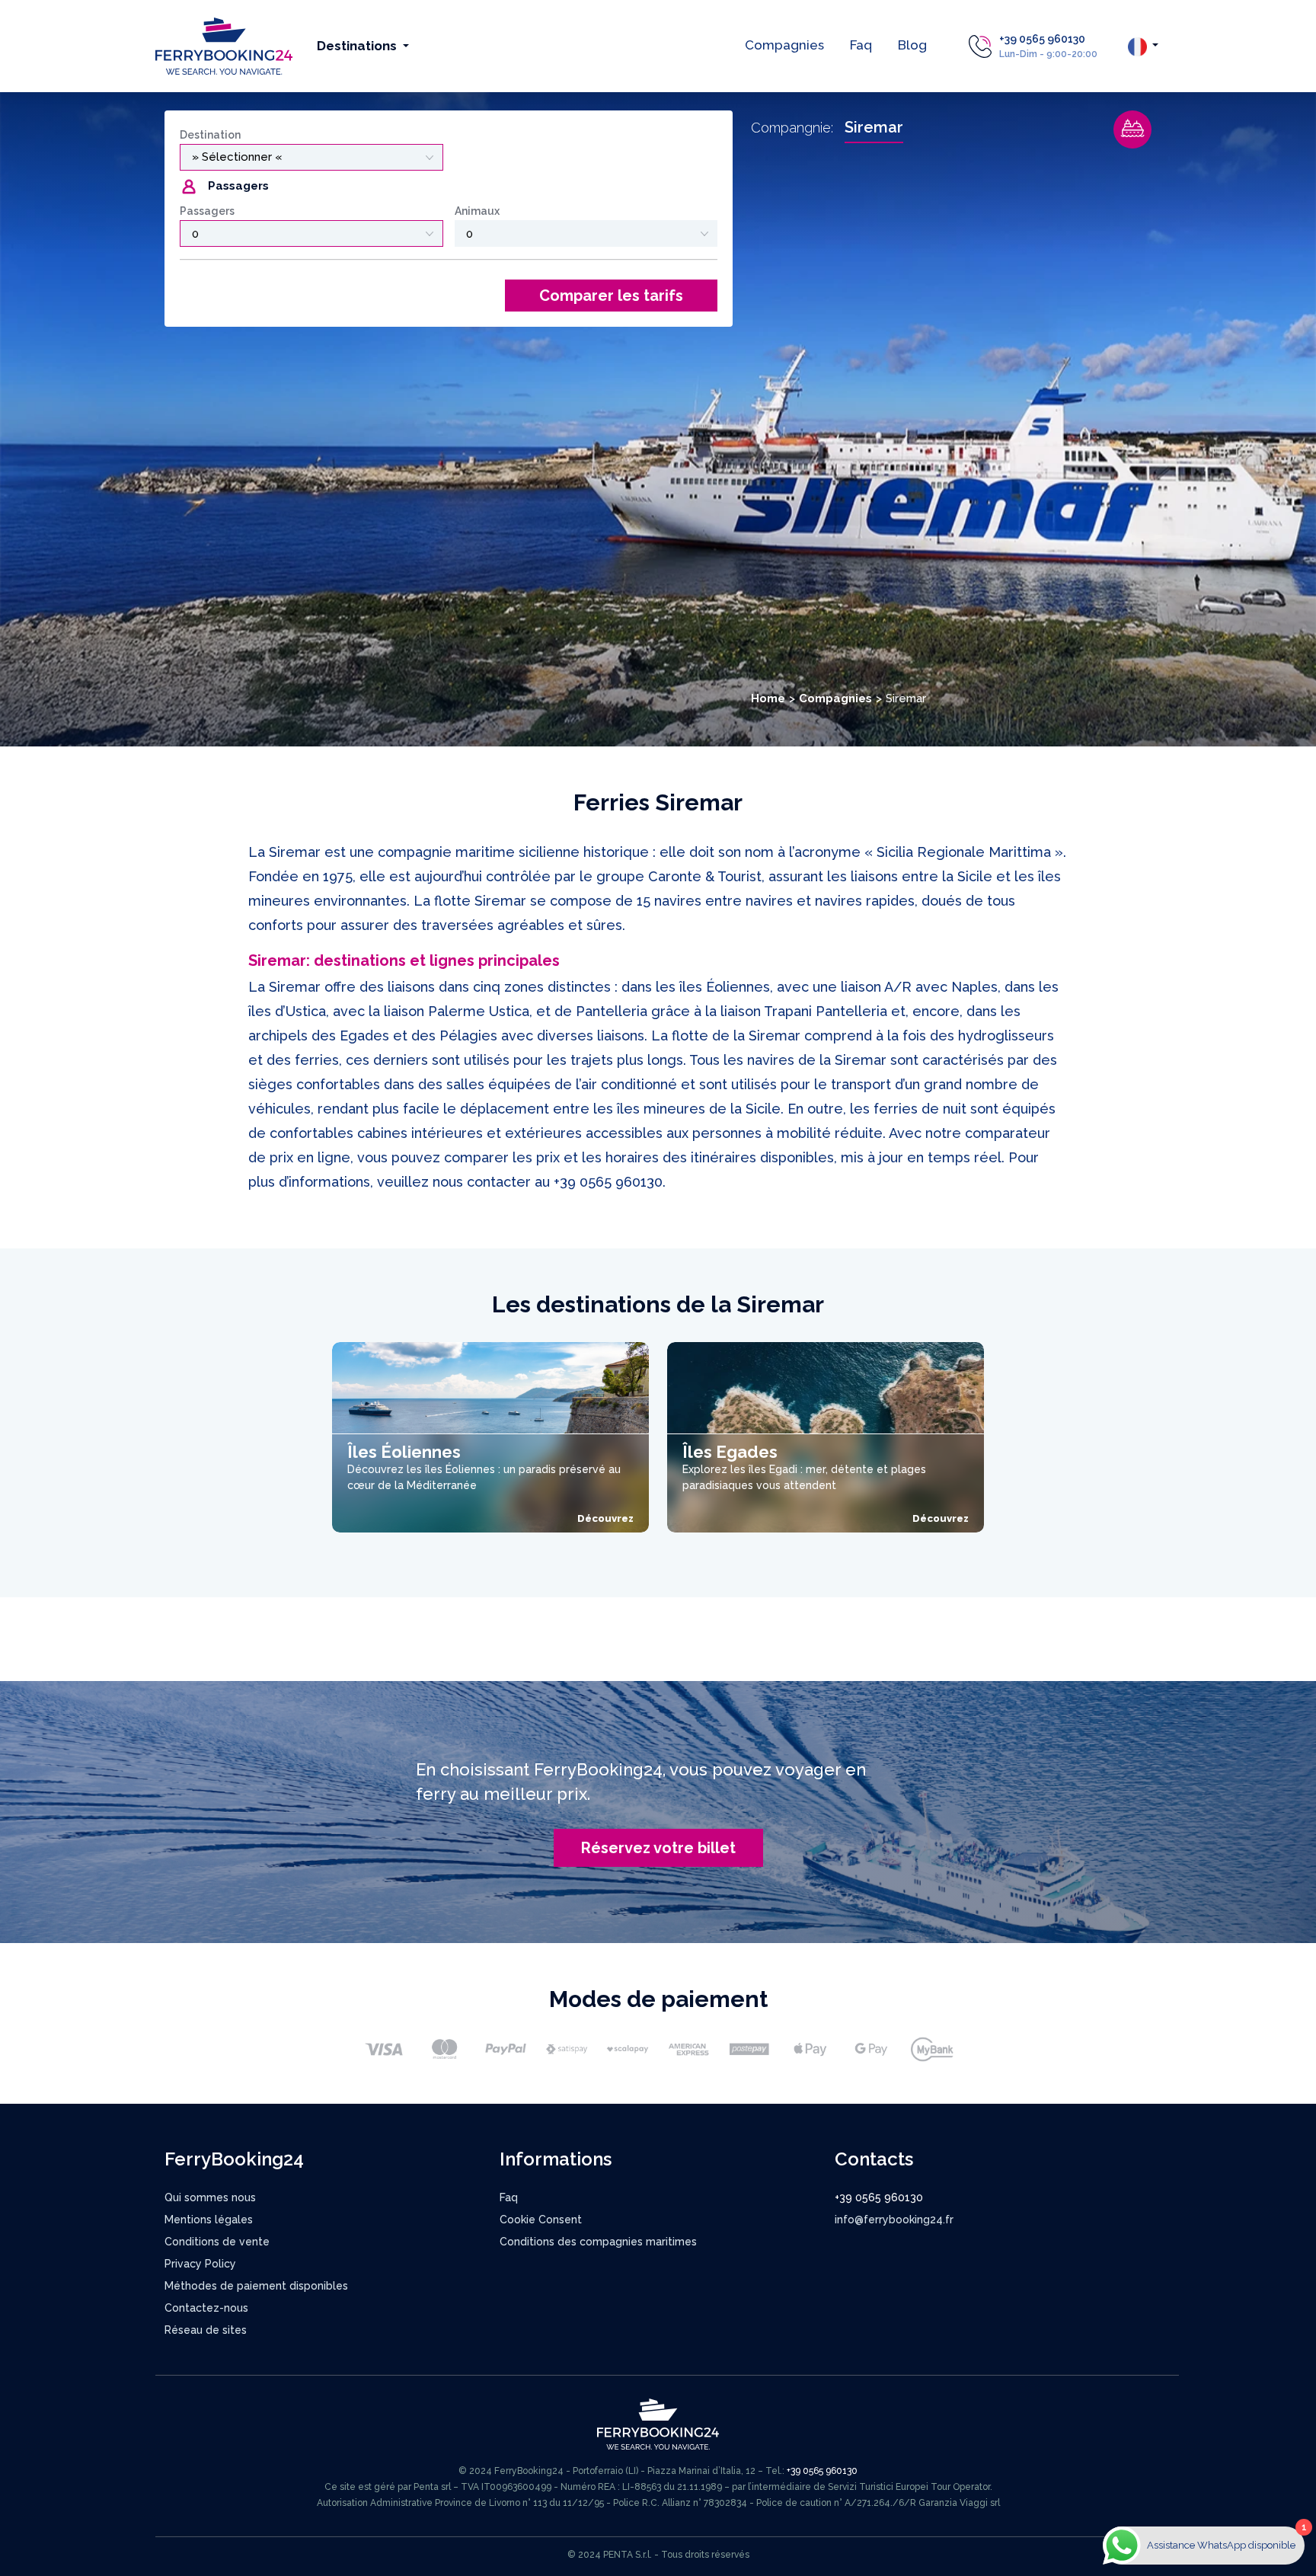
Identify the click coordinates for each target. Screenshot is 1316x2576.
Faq (861, 45)
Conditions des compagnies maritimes (598, 2242)
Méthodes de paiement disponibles (256, 2286)
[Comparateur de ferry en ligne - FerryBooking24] (224, 45)
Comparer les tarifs (611, 296)
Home (768, 698)
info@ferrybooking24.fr (894, 2220)
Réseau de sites (206, 2330)
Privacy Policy (200, 2264)
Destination (210, 135)
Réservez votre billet (658, 1848)
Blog (912, 45)
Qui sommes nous (210, 2197)
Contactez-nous (206, 2308)
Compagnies (784, 45)
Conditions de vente (217, 2242)
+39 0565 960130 (1042, 39)
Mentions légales (209, 2220)
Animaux (477, 211)
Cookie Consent (541, 2220)
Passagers (207, 211)
